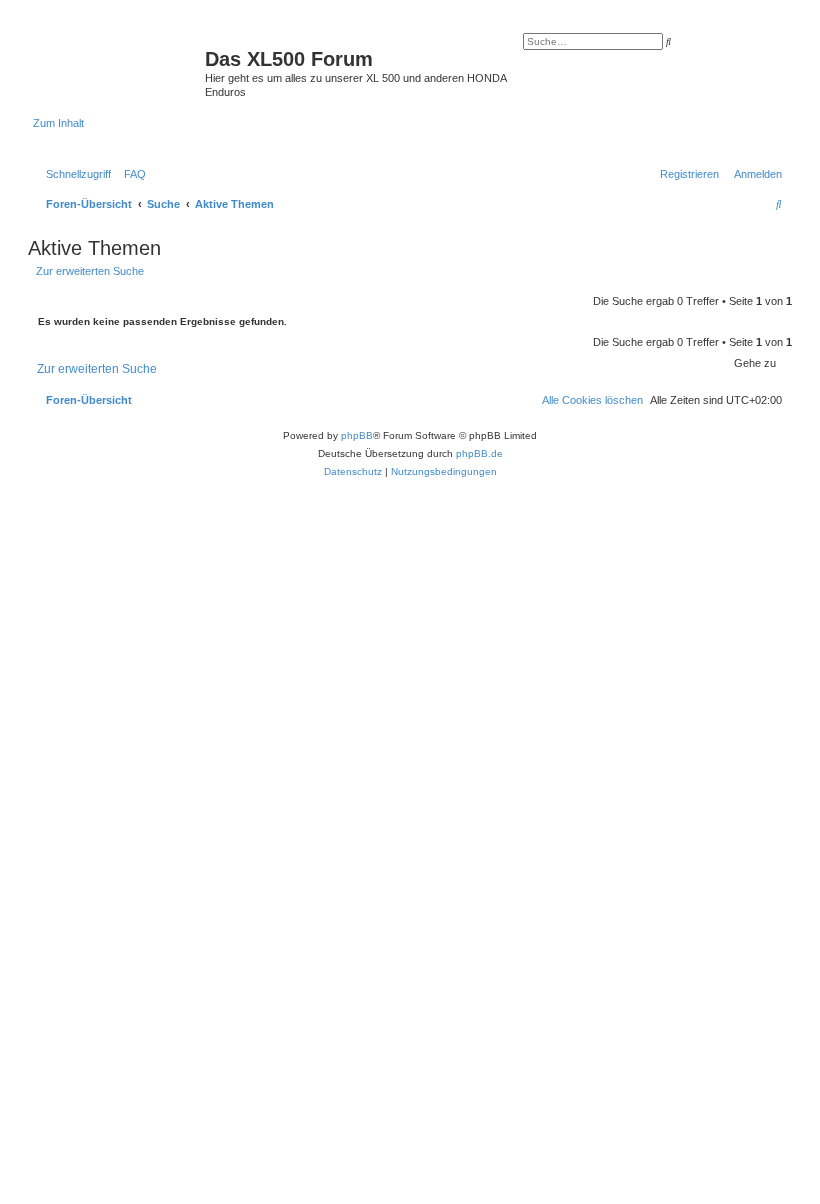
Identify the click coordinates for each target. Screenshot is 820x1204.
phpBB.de (479, 453)
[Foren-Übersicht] (119, 65)
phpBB (357, 435)
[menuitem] (131, 174)
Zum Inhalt (58, 123)
